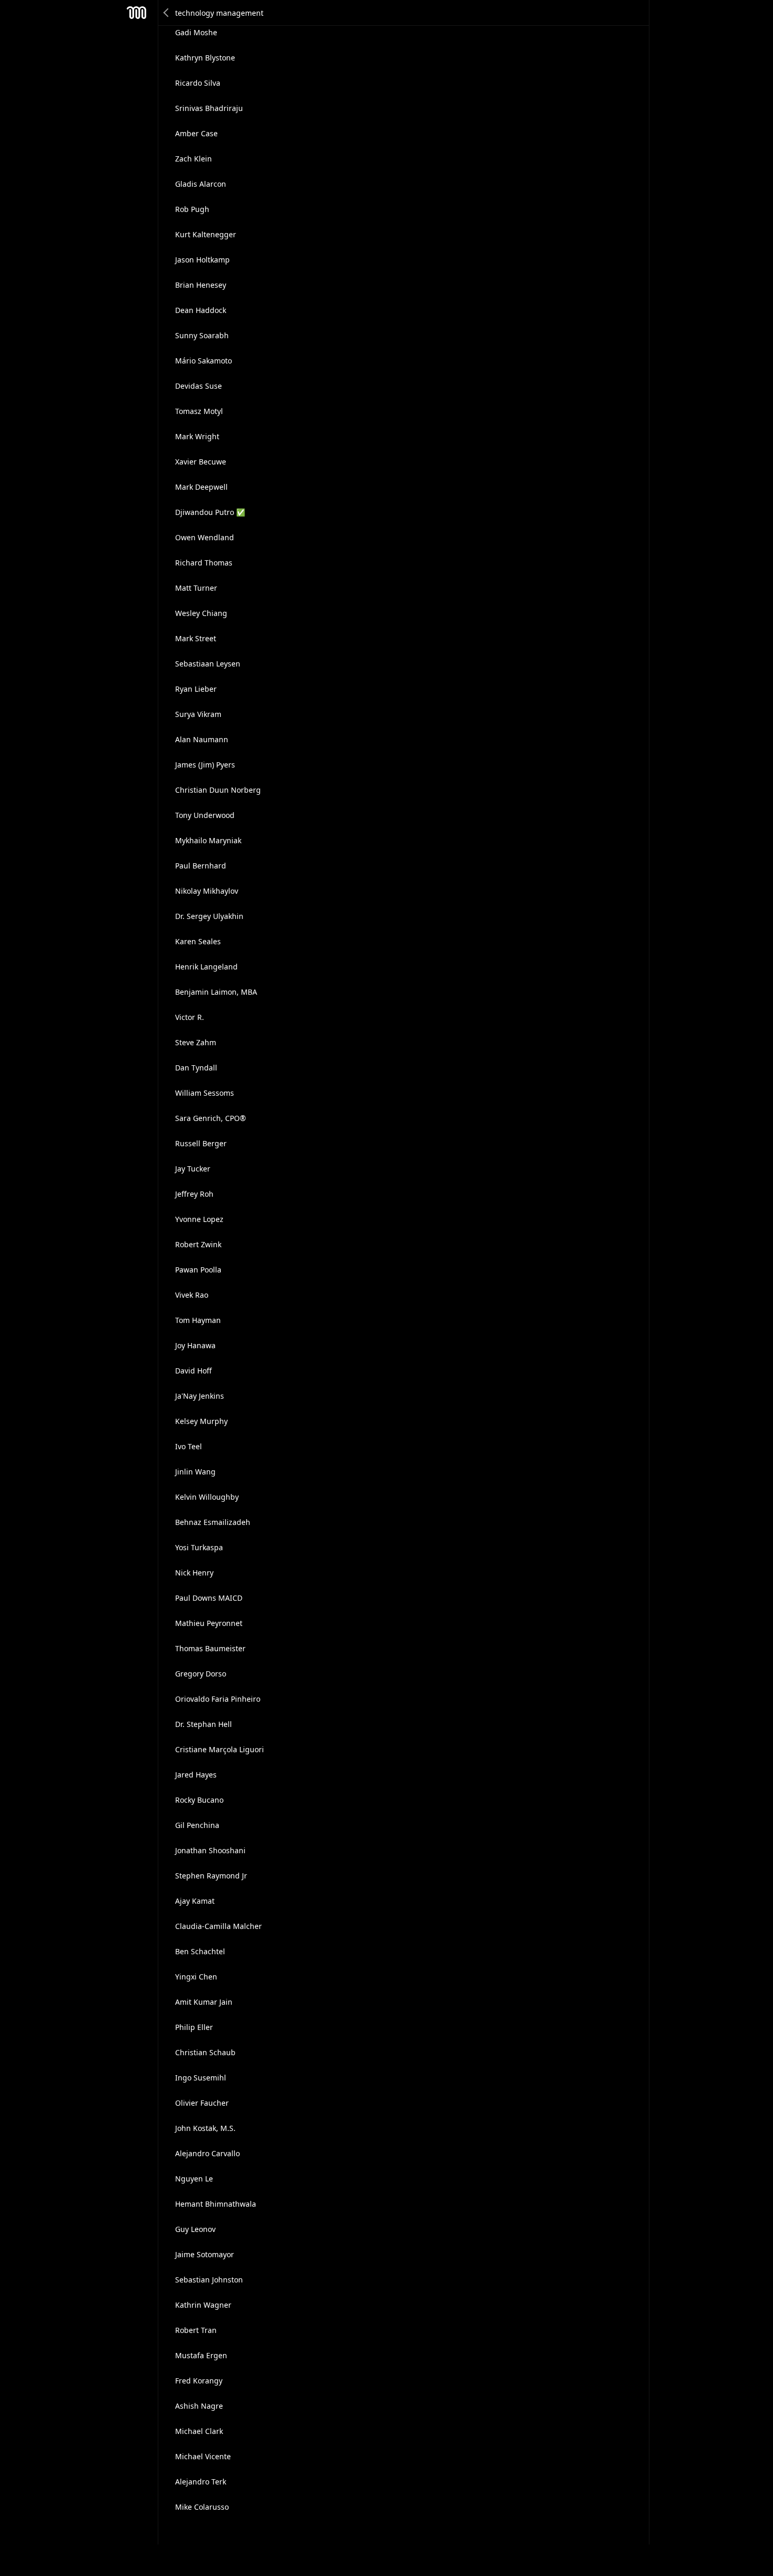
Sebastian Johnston (209, 2280)
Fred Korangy (199, 2381)
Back (167, 13)
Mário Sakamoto (204, 361)
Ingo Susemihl (201, 2078)
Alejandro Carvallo (207, 2153)
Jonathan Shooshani (210, 1850)
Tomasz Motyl (199, 411)
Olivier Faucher (202, 2103)
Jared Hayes (196, 1775)
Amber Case (196, 133)
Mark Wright (197, 436)
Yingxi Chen (196, 1977)
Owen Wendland (205, 537)
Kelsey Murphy (201, 1421)
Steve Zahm (196, 1042)
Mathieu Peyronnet (209, 1623)
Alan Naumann (202, 739)
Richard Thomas (204, 563)
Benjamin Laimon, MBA (216, 992)
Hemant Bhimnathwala (216, 2204)
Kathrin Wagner (203, 2305)
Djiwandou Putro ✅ (210, 512)
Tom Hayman (198, 1320)
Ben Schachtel (200, 1951)
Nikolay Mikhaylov (207, 891)
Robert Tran (196, 2330)
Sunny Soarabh (202, 335)
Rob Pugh (192, 209)
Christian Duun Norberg (218, 790)
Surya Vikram (198, 714)
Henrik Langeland (206, 967)
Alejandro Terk (201, 2482)
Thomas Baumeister (210, 1648)
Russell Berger (201, 1143)
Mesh (137, 13)
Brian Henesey (201, 285)
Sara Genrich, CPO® (211, 1118)
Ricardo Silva (198, 83)
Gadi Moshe (196, 32)
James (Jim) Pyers (205, 765)
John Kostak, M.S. (205, 2128)
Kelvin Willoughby (207, 1497)
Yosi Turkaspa (199, 1547)
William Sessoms (205, 1093)
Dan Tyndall (196, 1068)
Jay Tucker (193, 1169)
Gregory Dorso (201, 1674)
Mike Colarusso (202, 2507)
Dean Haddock (201, 310)
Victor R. (190, 1017)
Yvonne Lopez (199, 1219)
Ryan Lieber (196, 689)
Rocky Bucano (199, 1800)
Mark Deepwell (201, 487)
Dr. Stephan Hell (204, 1724)
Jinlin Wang (195, 1472)
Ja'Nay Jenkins (200, 1396)
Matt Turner (196, 588)
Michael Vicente (203, 2456)
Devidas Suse (199, 386)
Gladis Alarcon (201, 184)
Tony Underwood (205, 815)
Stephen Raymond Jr (211, 1876)
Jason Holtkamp (202, 260)
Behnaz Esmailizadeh (213, 1522)
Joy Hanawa (195, 1345)
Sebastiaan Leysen (208, 664)
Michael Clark (199, 2431)
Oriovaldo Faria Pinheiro (218, 1699)
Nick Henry (194, 1573)
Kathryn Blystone (205, 58)
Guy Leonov (195, 2229)
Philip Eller (194, 2027)
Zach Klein (194, 159)
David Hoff (194, 1371)
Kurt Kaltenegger (206, 234)
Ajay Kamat (195, 1901)
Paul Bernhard (201, 866)
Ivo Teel (189, 1446)
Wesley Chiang (201, 613)
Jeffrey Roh (194, 1194)
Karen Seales (198, 941)
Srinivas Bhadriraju (209, 108)
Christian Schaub (205, 2052)
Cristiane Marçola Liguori (220, 1749)
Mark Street (196, 638)
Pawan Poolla (198, 1270)
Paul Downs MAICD (209, 1598)
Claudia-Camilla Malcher (218, 1926)
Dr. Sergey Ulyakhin (209, 916)
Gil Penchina (197, 1825)
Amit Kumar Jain (204, 2002)
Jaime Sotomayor (205, 2254)
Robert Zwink (198, 1244)
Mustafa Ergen (201, 2355)
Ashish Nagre (199, 2406)
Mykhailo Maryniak (208, 840)
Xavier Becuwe (201, 462)
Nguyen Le (194, 2179)
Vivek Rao (192, 1295)
